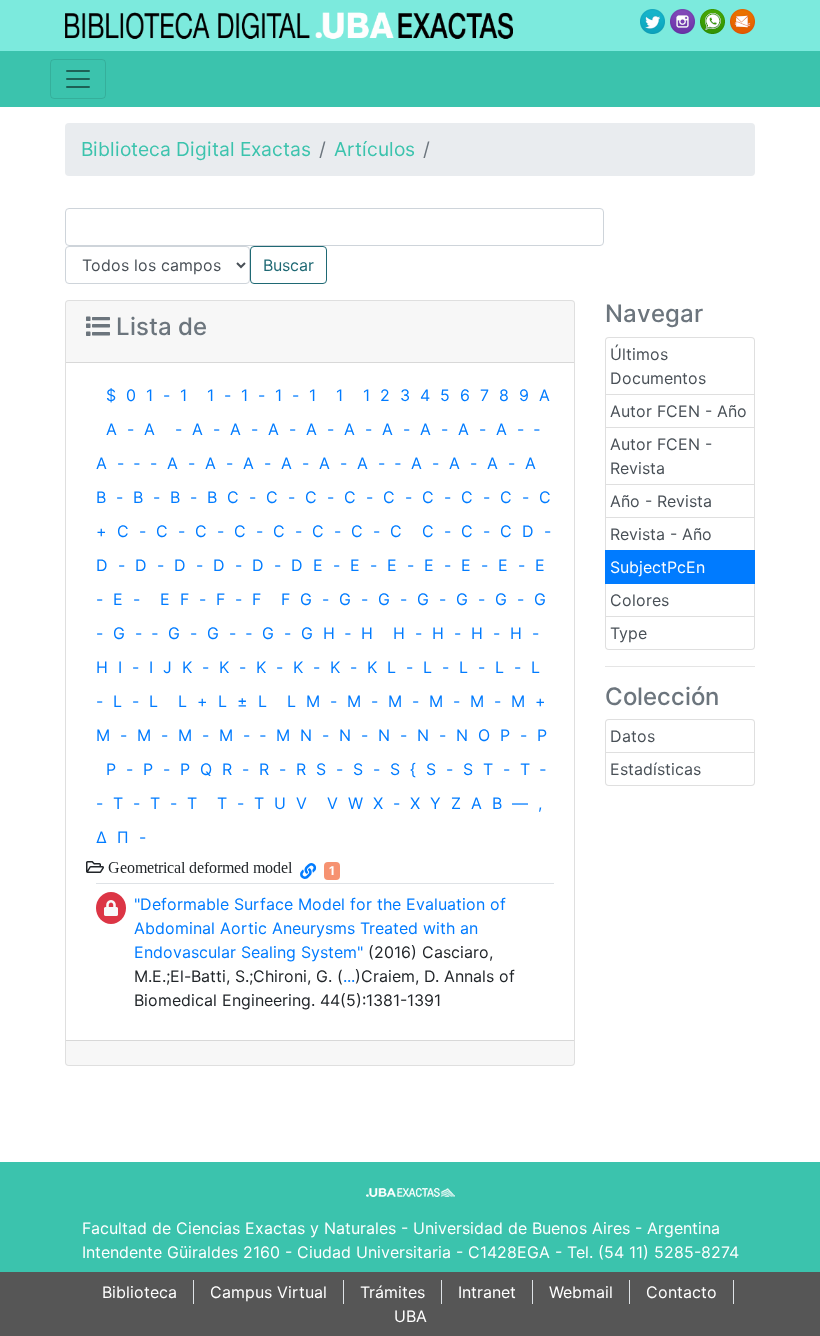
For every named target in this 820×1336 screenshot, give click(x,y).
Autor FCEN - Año (678, 411)
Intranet (487, 1292)
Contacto (681, 1292)
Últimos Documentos (658, 366)
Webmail (581, 1292)
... (349, 976)
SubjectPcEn (657, 567)
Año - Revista (661, 501)
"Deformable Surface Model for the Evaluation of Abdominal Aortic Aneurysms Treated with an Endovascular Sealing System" (320, 928)
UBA (410, 1316)
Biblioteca (139, 1292)
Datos (632, 736)
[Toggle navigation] (78, 79)
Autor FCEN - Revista (661, 456)
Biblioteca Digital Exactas (196, 149)
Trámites (392, 1292)
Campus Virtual (268, 1292)
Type (628, 633)
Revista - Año (661, 534)
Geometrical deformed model (198, 867)
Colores (639, 600)
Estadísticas (655, 769)
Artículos (374, 149)
